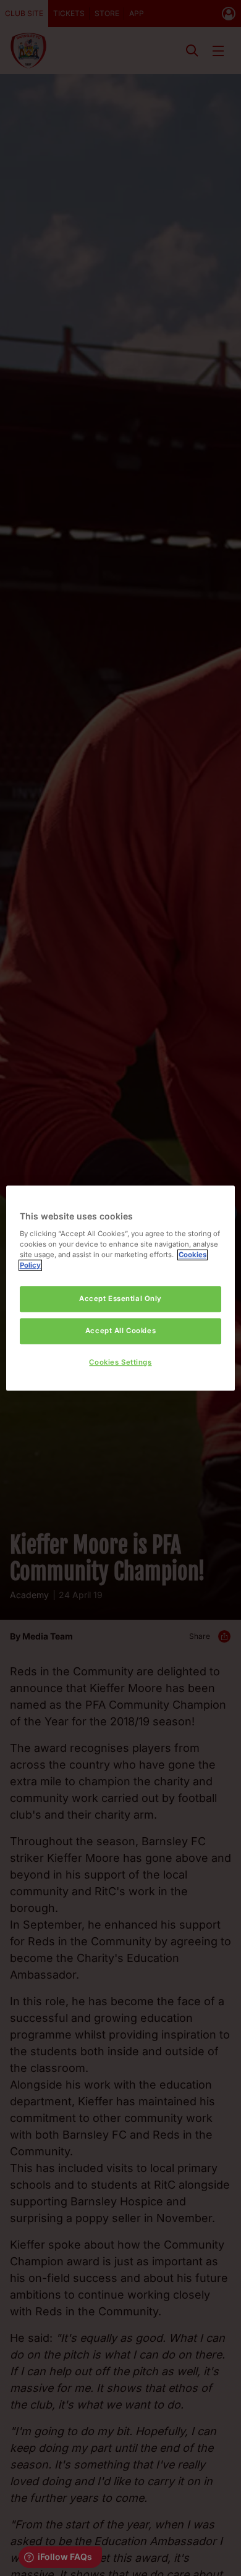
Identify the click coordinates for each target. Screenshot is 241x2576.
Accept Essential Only (120, 1299)
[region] (121, 1288)
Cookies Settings (120, 1362)
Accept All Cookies (120, 1331)
